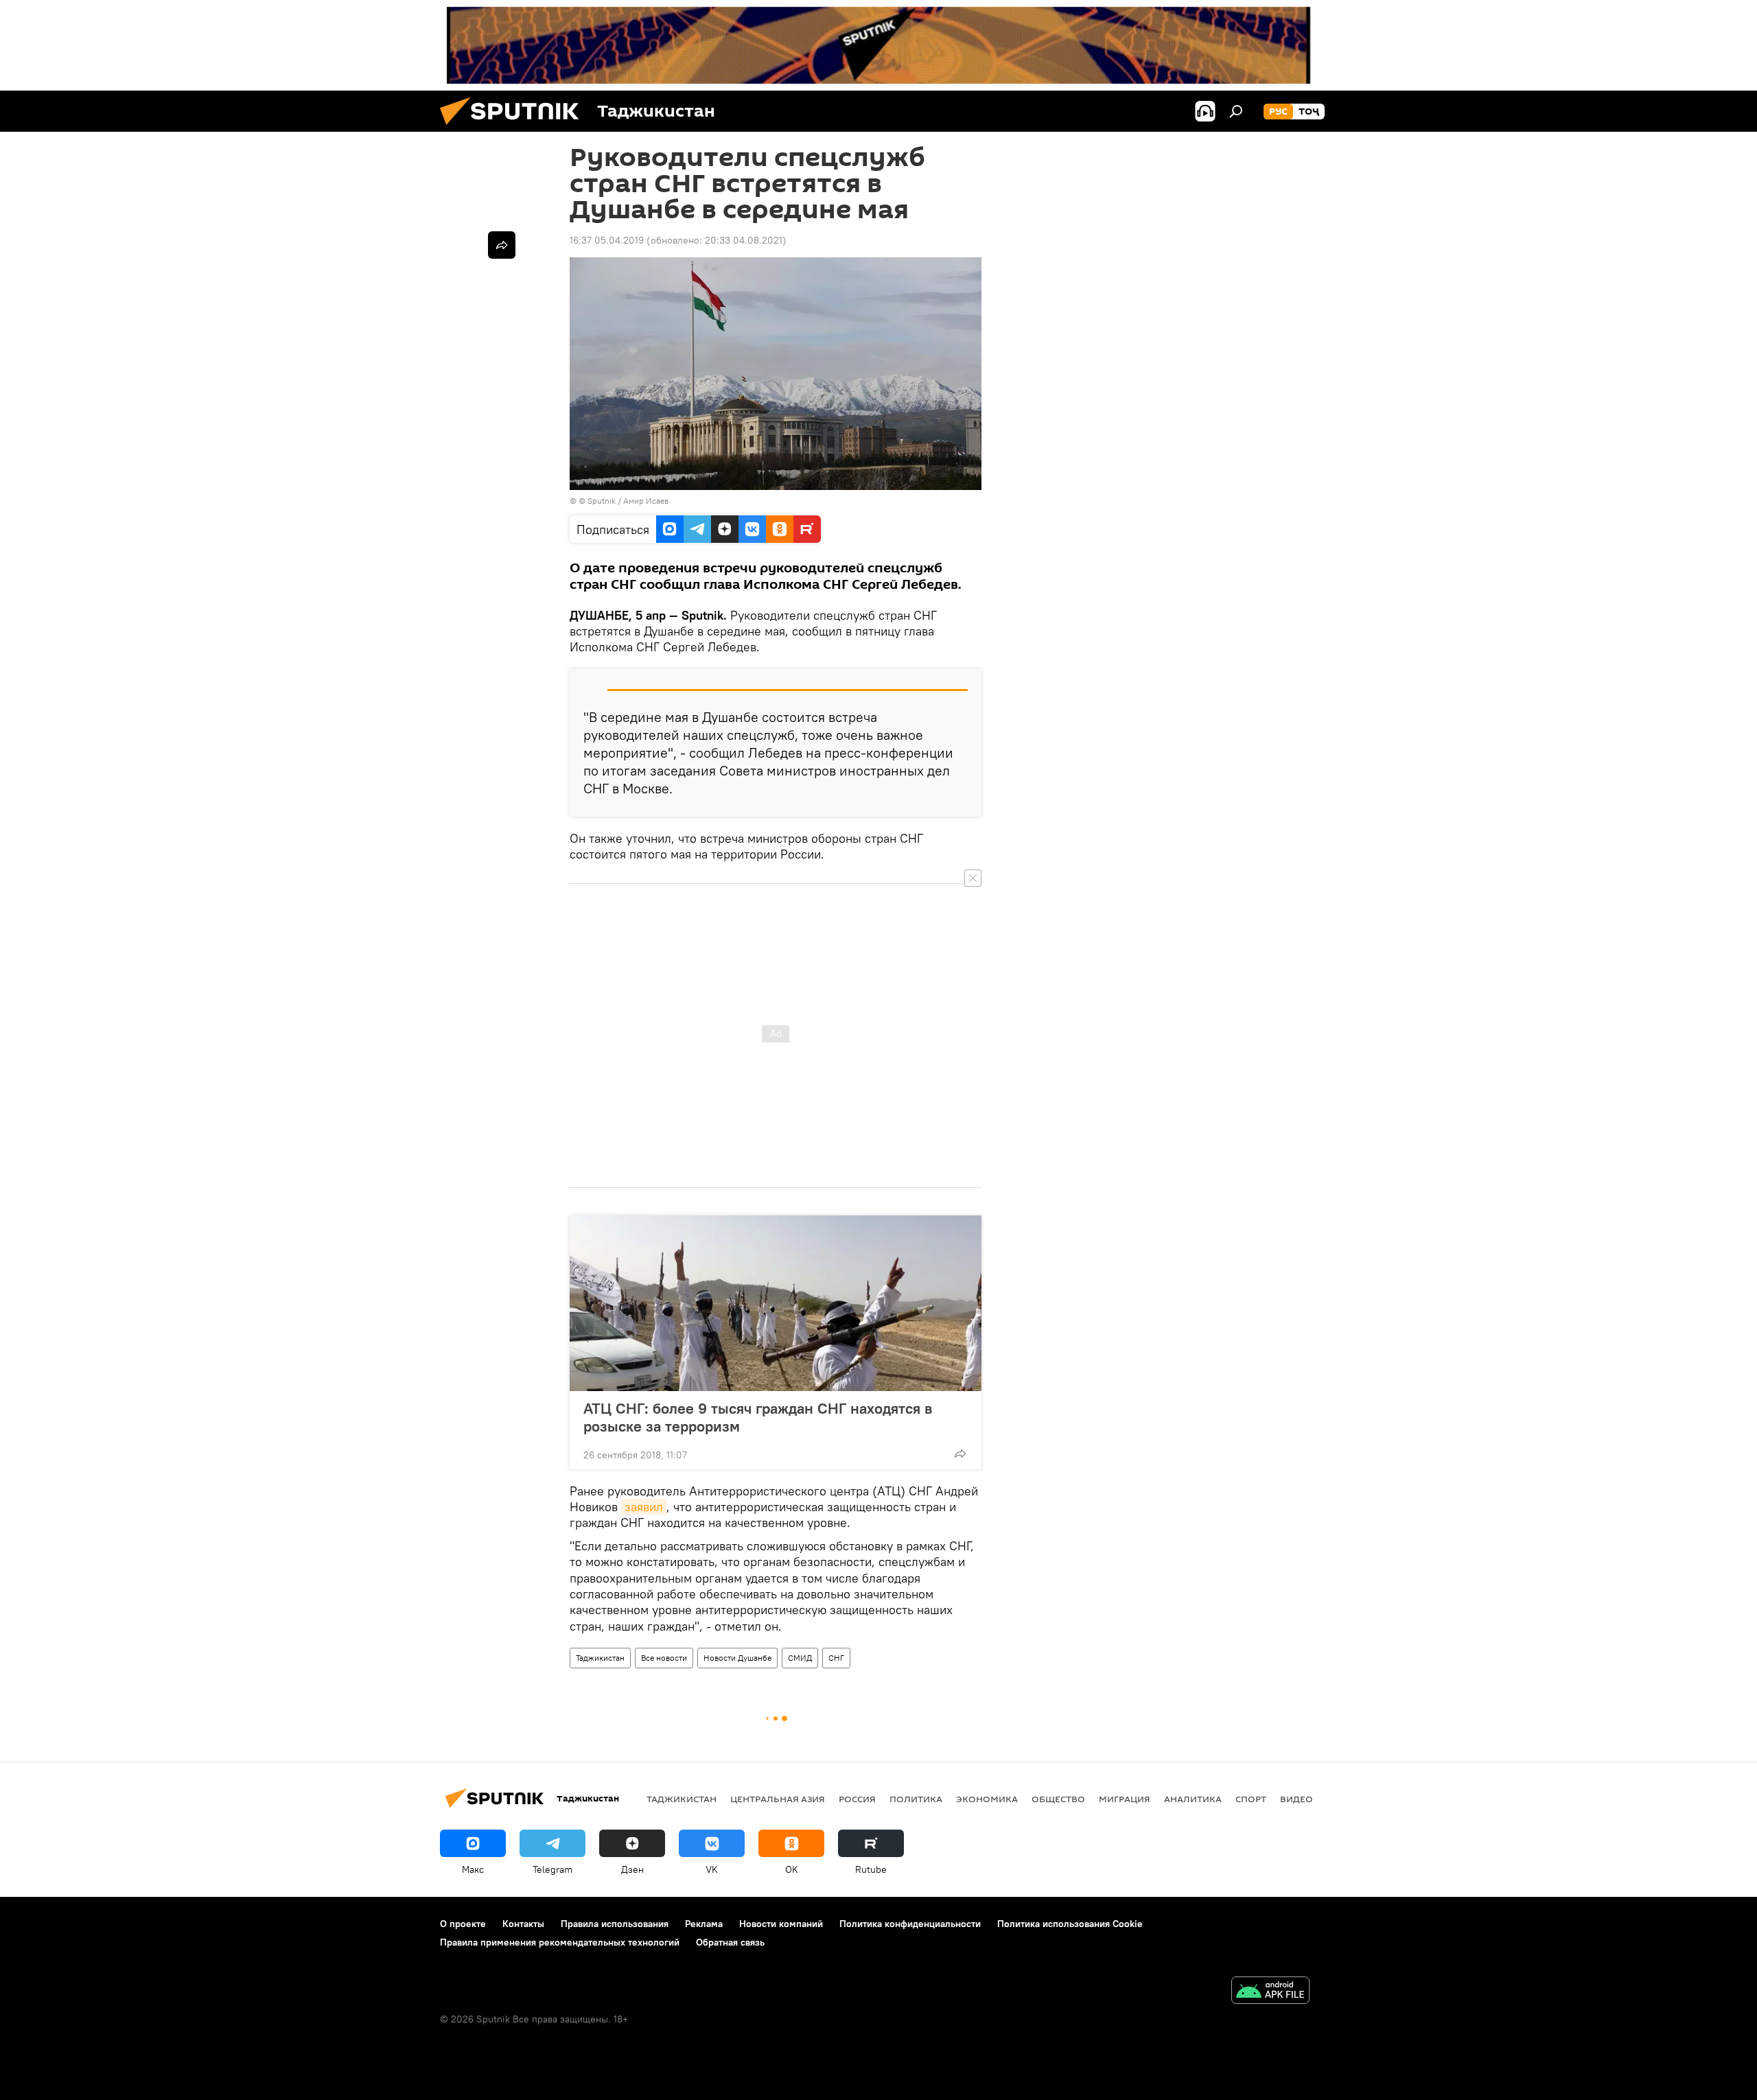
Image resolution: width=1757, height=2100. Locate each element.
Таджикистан (600, 1658)
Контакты (523, 1924)
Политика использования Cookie (1070, 1924)
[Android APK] (1270, 1992)
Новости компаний (781, 1924)
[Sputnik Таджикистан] (515, 128)
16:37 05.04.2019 (607, 240)
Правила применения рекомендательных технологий (560, 1942)
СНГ (836, 1658)
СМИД (800, 1658)
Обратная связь (730, 1942)
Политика (916, 1799)
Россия (857, 1799)
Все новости (664, 1658)
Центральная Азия (778, 1799)
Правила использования (615, 1924)
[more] (960, 1454)
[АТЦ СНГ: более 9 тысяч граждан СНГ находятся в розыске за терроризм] (776, 1303)
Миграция (1125, 1799)
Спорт (1251, 1799)
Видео (1296, 1799)
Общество (1058, 1799)
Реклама (704, 1924)
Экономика (987, 1799)
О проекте (463, 1924)
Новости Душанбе (737, 1658)
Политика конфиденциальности (910, 1924)
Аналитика (1193, 1799)
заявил (644, 1507)
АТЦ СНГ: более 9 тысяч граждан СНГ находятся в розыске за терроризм (758, 1417)
